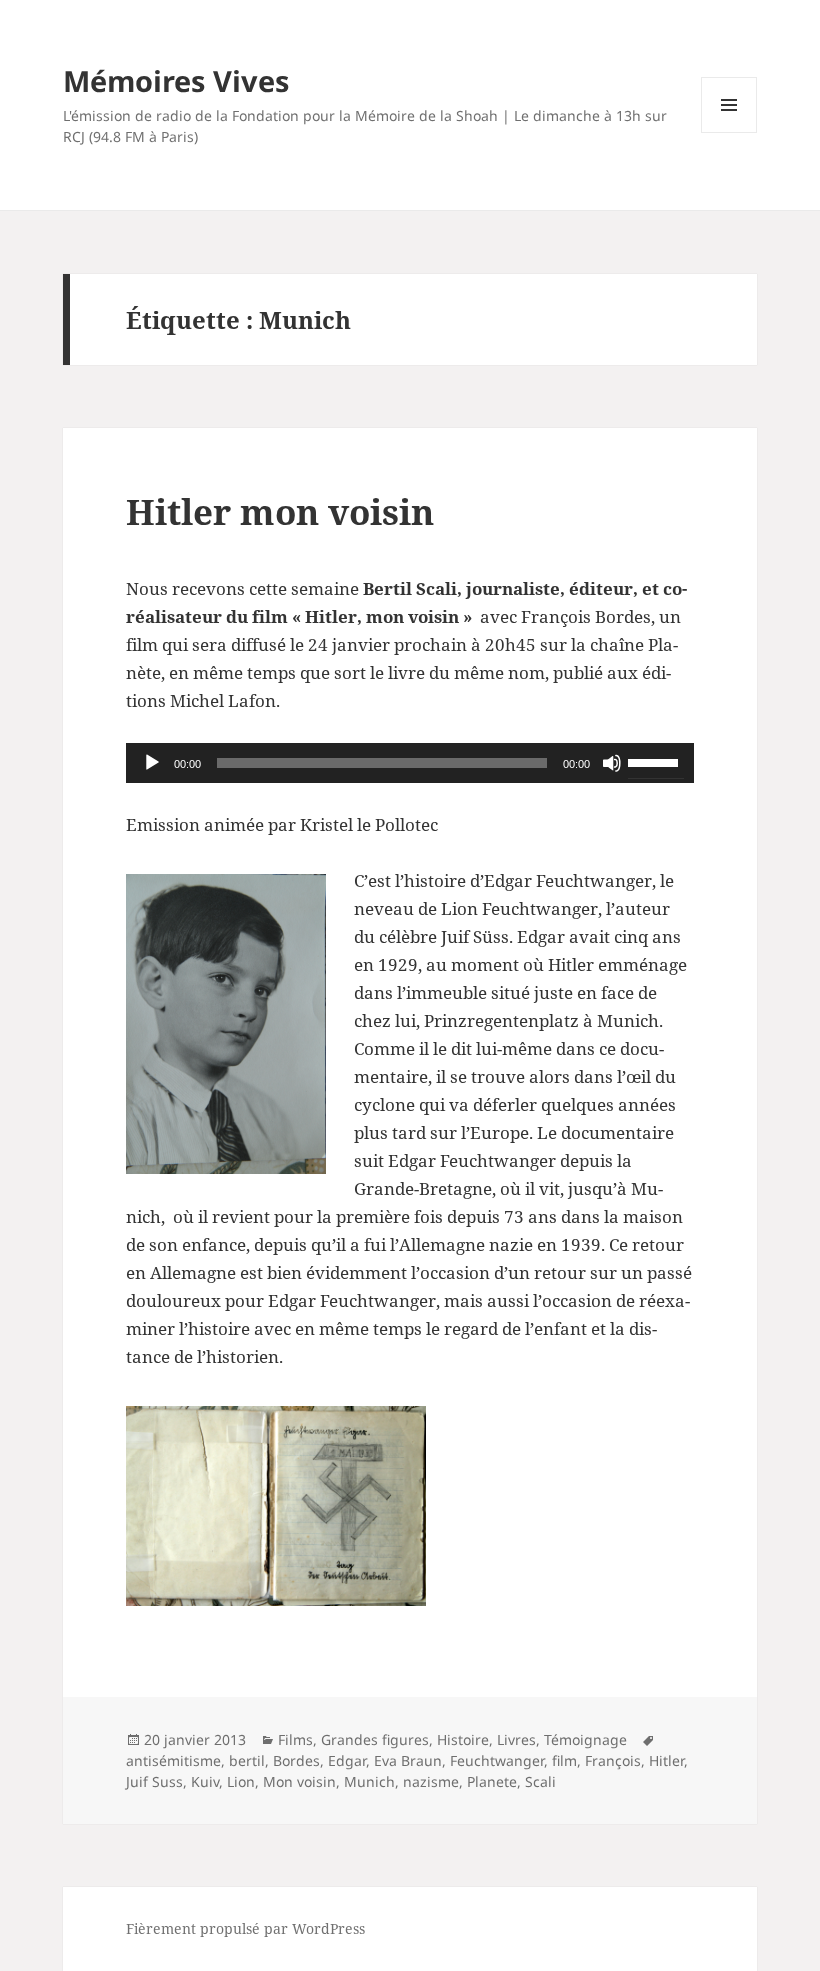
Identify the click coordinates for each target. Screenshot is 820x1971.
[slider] (656, 761)
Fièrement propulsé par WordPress (245, 1928)
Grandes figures (375, 1739)
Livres (516, 1739)
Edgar (347, 1760)
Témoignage (585, 1739)
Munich (369, 1781)
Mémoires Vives (176, 80)
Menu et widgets (729, 132)
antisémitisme (173, 1760)
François (613, 1760)
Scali (540, 1781)
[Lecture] (152, 763)
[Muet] (612, 763)
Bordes (296, 1760)
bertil (247, 1760)
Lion (241, 1781)
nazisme (431, 1781)
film (564, 1760)
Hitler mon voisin (280, 511)
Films (295, 1739)
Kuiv (205, 1781)
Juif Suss (154, 1781)
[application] (410, 763)
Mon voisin (299, 1781)
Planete (492, 1781)
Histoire (463, 1739)
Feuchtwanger (497, 1760)
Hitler (666, 1760)
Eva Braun (408, 1760)
